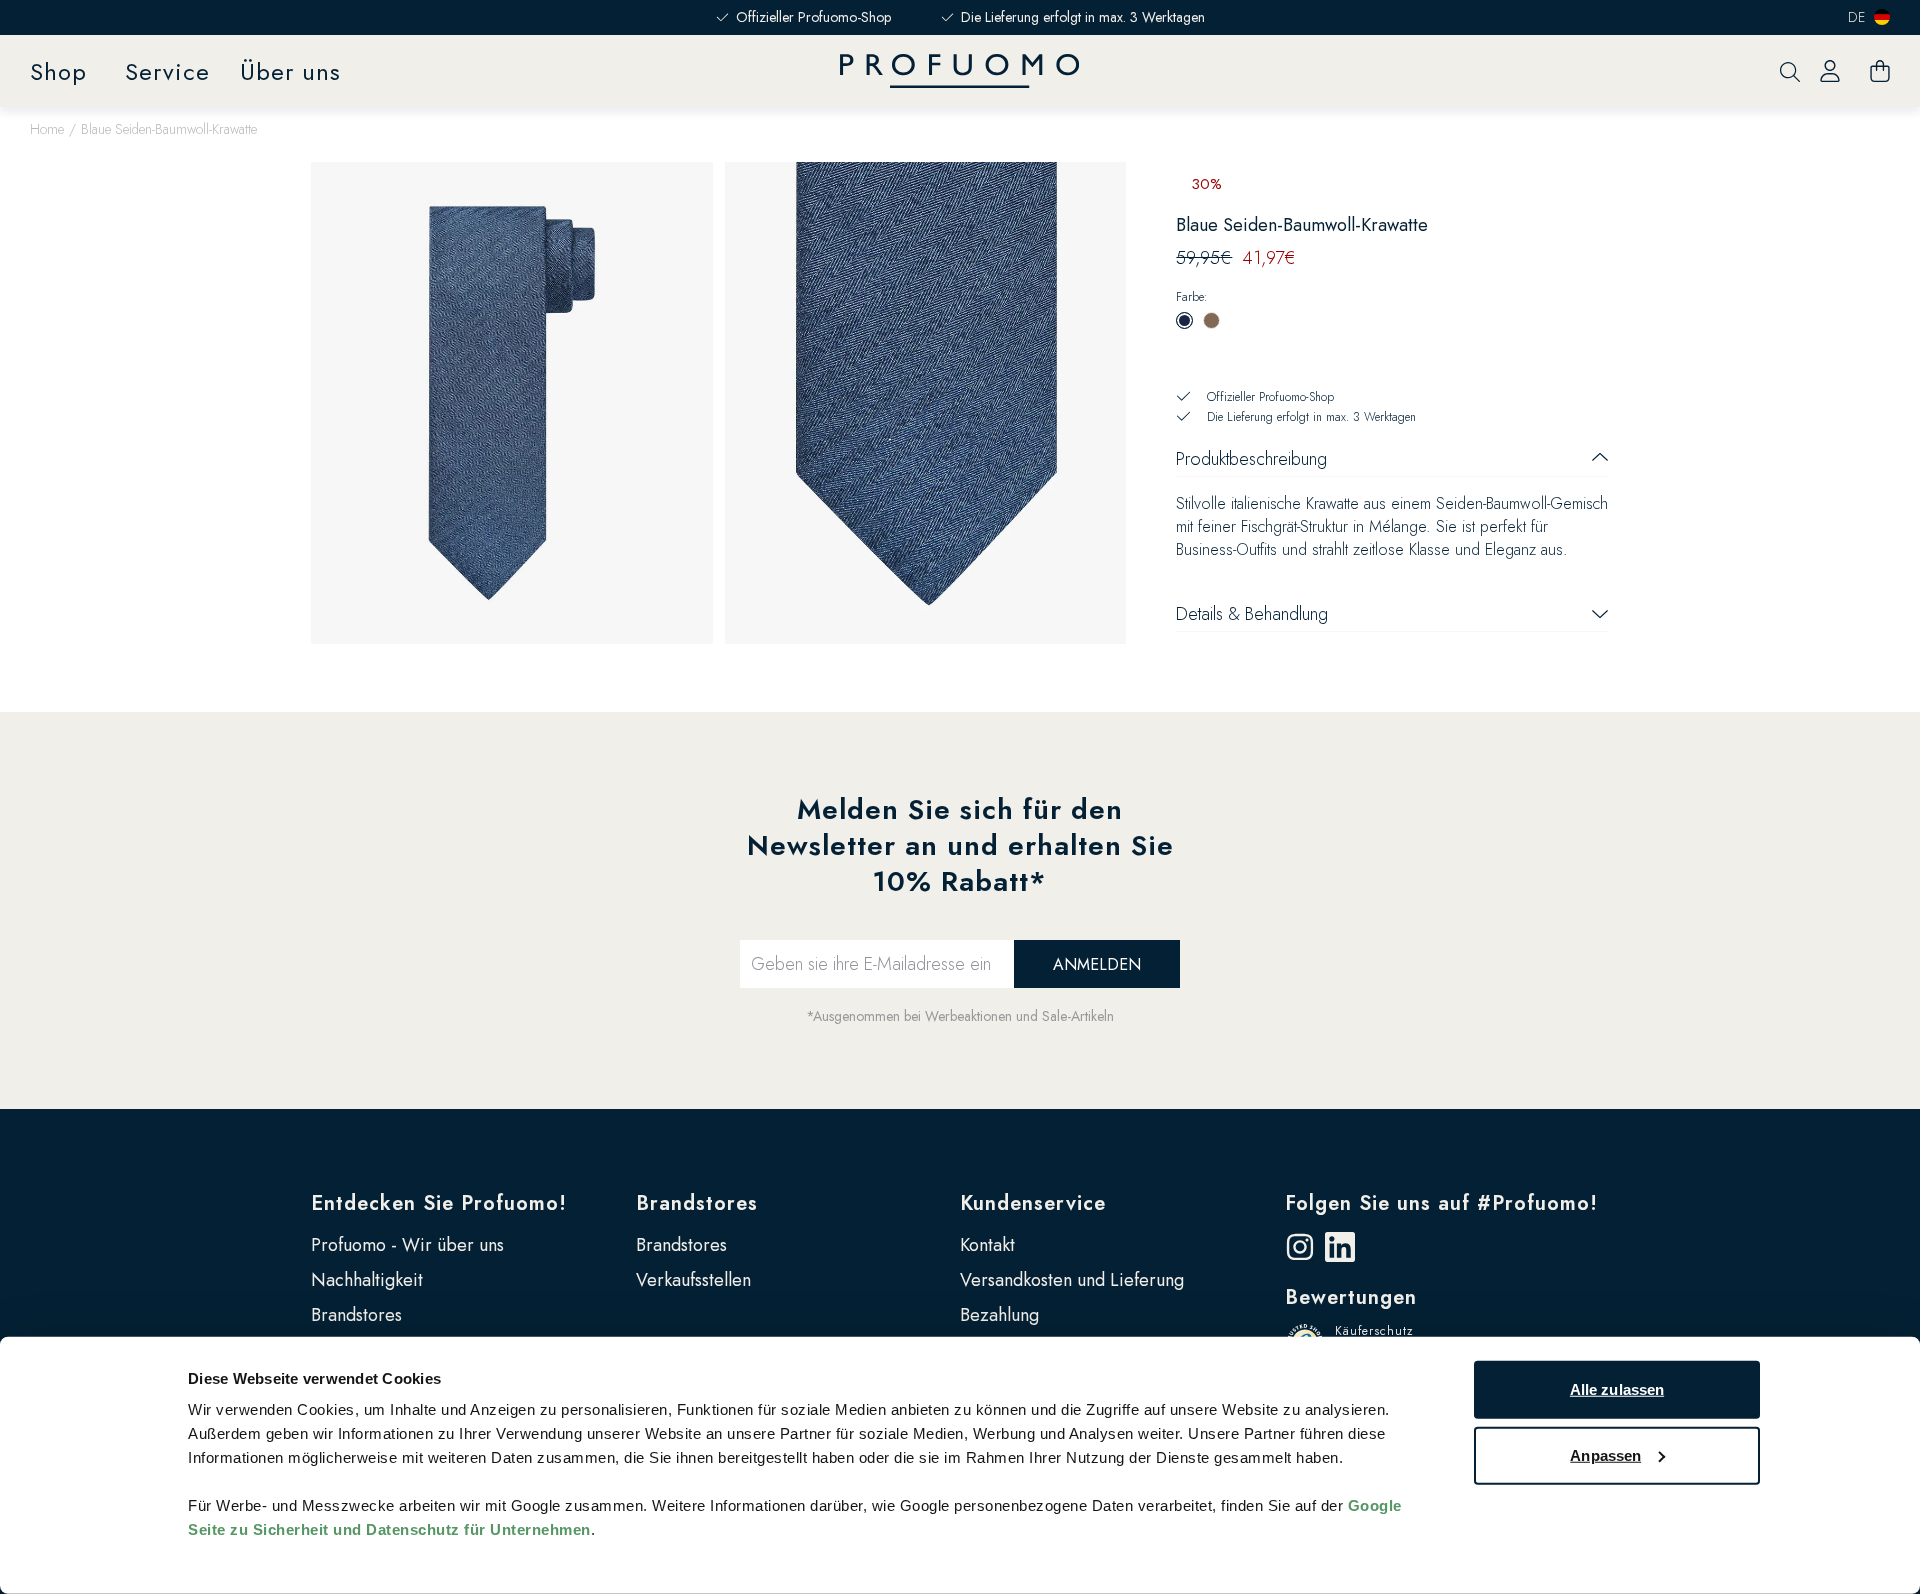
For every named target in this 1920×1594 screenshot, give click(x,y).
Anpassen (1605, 1454)
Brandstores (356, 1315)
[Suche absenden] (1790, 71)
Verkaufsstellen (693, 1280)
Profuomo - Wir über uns (407, 1245)
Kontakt (987, 1245)
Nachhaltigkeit (367, 1280)
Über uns (290, 71)
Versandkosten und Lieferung (1072, 1280)
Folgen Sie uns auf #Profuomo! (1441, 1203)
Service (167, 71)
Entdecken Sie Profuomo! (439, 1203)
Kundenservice (1033, 1203)
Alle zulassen (1617, 1389)
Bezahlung (999, 1315)
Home (47, 129)
